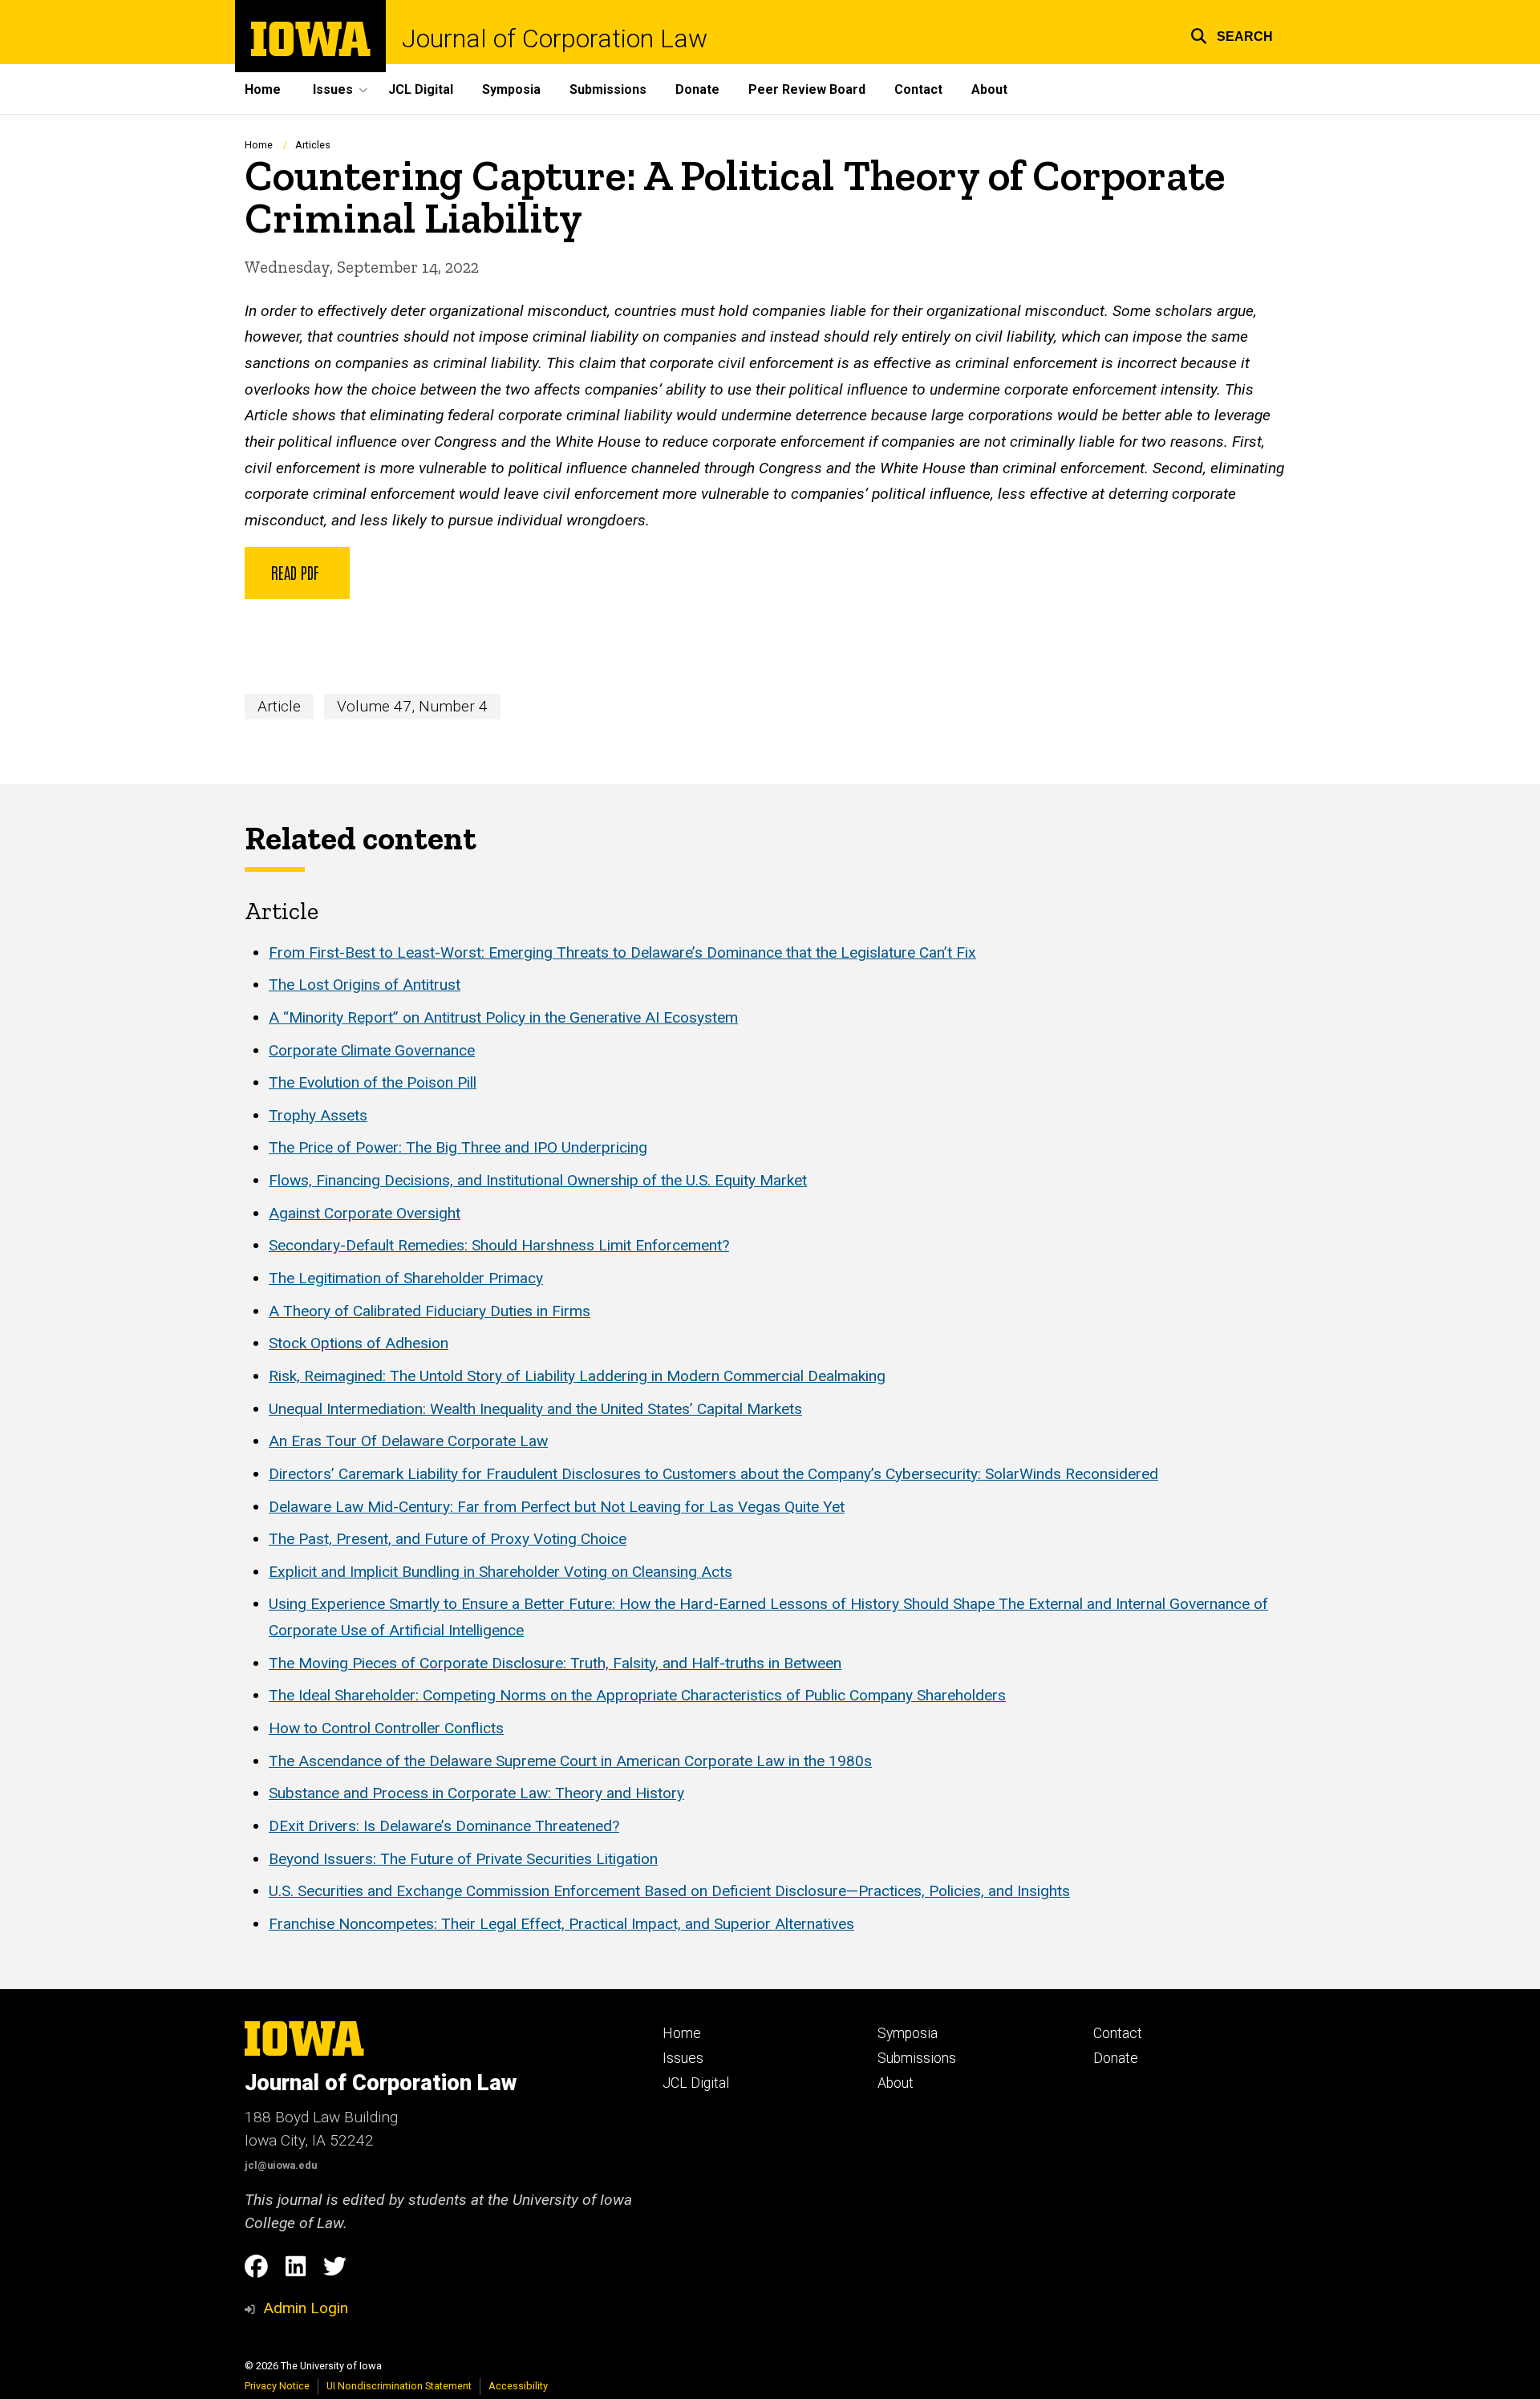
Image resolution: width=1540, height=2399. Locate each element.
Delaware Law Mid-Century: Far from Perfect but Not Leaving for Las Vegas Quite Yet (557, 1507)
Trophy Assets (318, 1115)
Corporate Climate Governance (372, 1050)
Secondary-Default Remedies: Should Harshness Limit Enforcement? (499, 1245)
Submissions (608, 89)
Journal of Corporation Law (555, 38)
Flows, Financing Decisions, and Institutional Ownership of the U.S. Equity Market (538, 1180)
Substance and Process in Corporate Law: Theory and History (476, 1793)
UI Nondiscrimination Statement (399, 2386)
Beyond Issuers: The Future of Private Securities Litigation (463, 1859)
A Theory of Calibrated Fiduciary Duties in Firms (430, 1311)
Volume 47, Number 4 (412, 706)
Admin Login (306, 2308)
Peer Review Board (807, 89)
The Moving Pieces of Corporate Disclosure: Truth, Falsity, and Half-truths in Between (555, 1663)
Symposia (511, 89)
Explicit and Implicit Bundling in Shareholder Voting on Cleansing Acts (500, 1572)
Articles (313, 145)
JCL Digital (421, 89)
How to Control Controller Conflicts (386, 1728)
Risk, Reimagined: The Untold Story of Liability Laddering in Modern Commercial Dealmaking (577, 1376)
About (989, 89)
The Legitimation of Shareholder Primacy (406, 1278)
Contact (918, 89)
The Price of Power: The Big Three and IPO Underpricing (458, 1147)
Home (263, 89)
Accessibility (518, 2386)
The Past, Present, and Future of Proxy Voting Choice (448, 1539)
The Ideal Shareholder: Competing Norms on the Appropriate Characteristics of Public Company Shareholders (637, 1695)
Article (279, 706)
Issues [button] (333, 89)
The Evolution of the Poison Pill (373, 1082)
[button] (1232, 34)
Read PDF (297, 572)
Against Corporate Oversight (365, 1213)
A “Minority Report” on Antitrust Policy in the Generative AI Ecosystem (503, 1017)
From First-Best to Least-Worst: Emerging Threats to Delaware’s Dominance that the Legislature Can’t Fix (622, 952)
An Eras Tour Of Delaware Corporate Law (408, 1441)
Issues (683, 2058)
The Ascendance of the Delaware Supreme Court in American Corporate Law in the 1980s (570, 1761)
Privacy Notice (277, 2386)
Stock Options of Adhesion (359, 1343)
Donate (697, 89)
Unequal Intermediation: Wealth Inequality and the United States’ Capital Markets (535, 1409)
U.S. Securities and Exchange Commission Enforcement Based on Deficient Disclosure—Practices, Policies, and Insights (669, 1891)
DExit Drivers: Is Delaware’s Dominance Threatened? (444, 1826)
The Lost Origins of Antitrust (365, 985)
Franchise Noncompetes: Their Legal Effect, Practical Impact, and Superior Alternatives (561, 1924)
